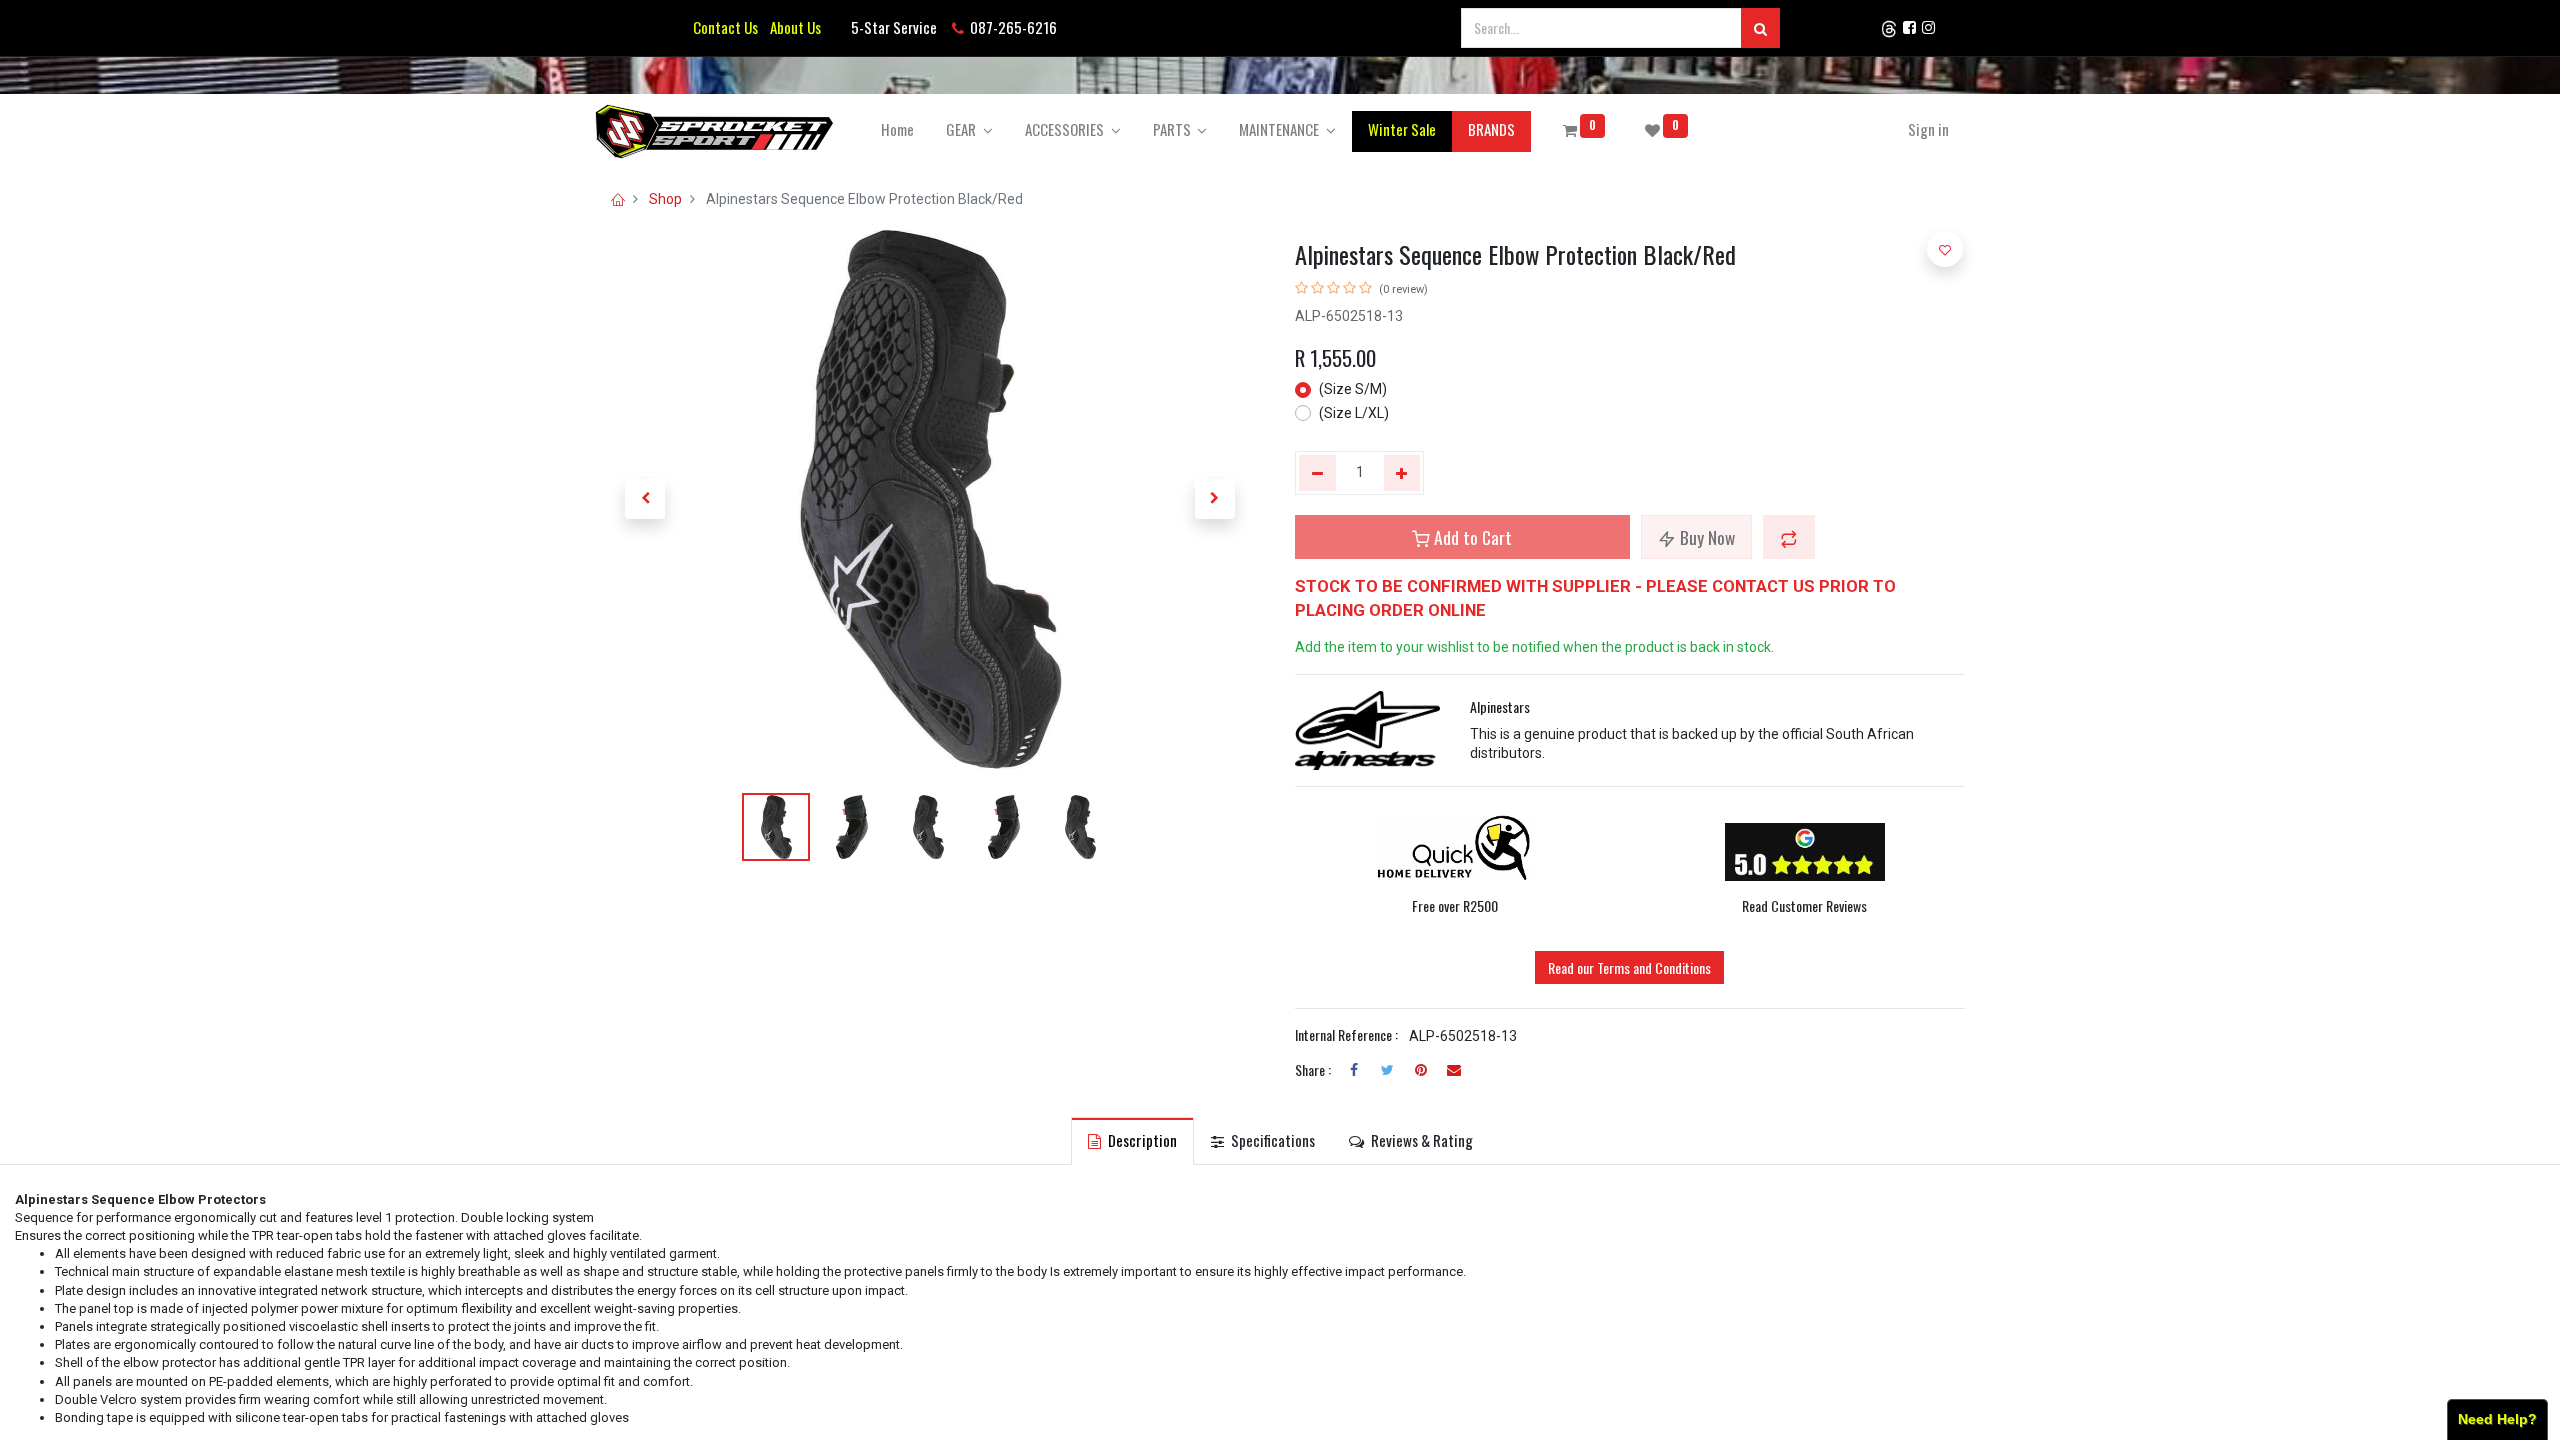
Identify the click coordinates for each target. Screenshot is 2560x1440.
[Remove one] (1317, 473)
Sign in (1928, 129)
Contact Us (725, 27)
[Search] (1760, 28)
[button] (645, 499)
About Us (792, 27)
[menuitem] (897, 129)
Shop (665, 199)
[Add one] (1402, 473)
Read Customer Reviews (1804, 905)
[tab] (1132, 1140)
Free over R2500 (1455, 905)
